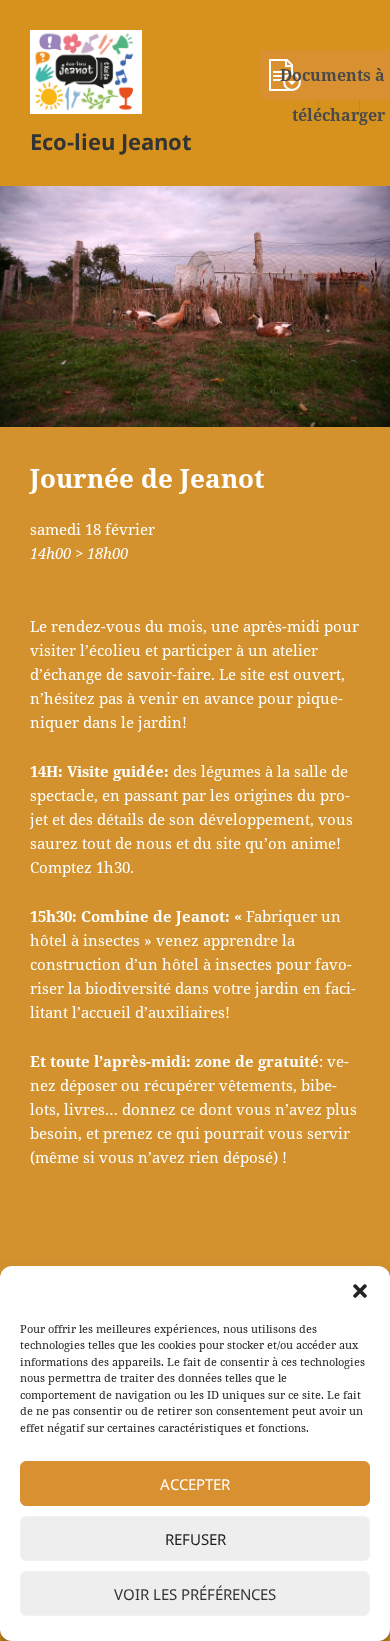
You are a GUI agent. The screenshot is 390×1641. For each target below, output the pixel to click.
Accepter (195, 1484)
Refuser (195, 1539)
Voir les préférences (195, 1594)
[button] (360, 1291)
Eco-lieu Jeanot (111, 141)
